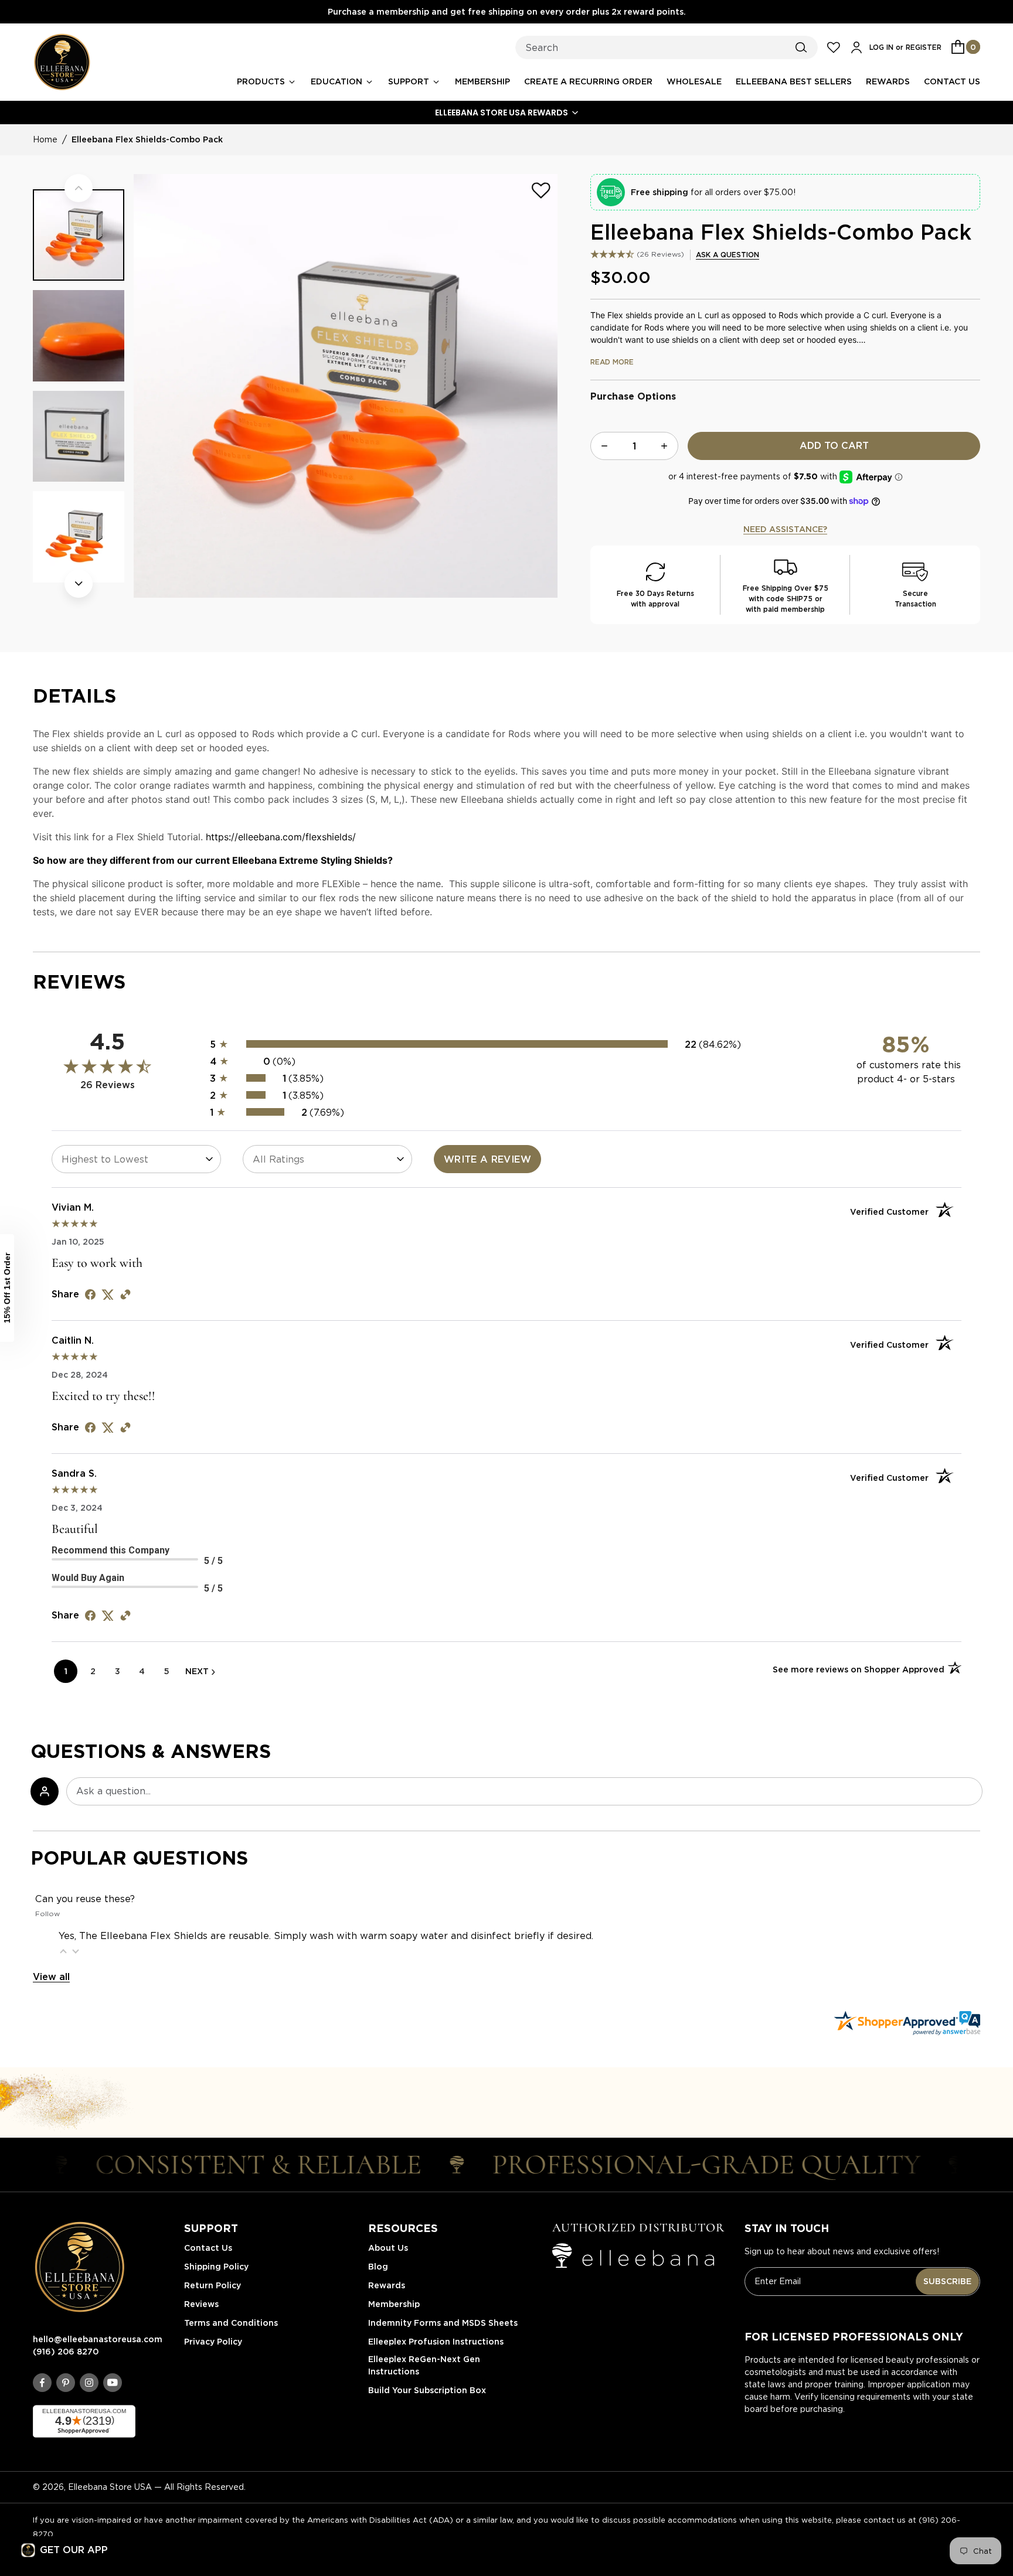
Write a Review (487, 1159)
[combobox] (667, 47)
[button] (506, 113)
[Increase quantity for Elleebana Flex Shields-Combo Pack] (664, 446)
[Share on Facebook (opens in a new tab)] (90, 1294)
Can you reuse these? (85, 1899)
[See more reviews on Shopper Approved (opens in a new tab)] (125, 1294)
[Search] (801, 47)
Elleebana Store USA (110, 2487)
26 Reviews (660, 254)
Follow (47, 1914)
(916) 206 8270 (66, 2352)
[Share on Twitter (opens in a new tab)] (108, 1294)
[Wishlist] (541, 190)
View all (51, 1977)
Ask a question (728, 255)
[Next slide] (79, 584)
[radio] (506, 1044)
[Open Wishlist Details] (834, 47)
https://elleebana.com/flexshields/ (281, 837)
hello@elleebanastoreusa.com (98, 2339)
